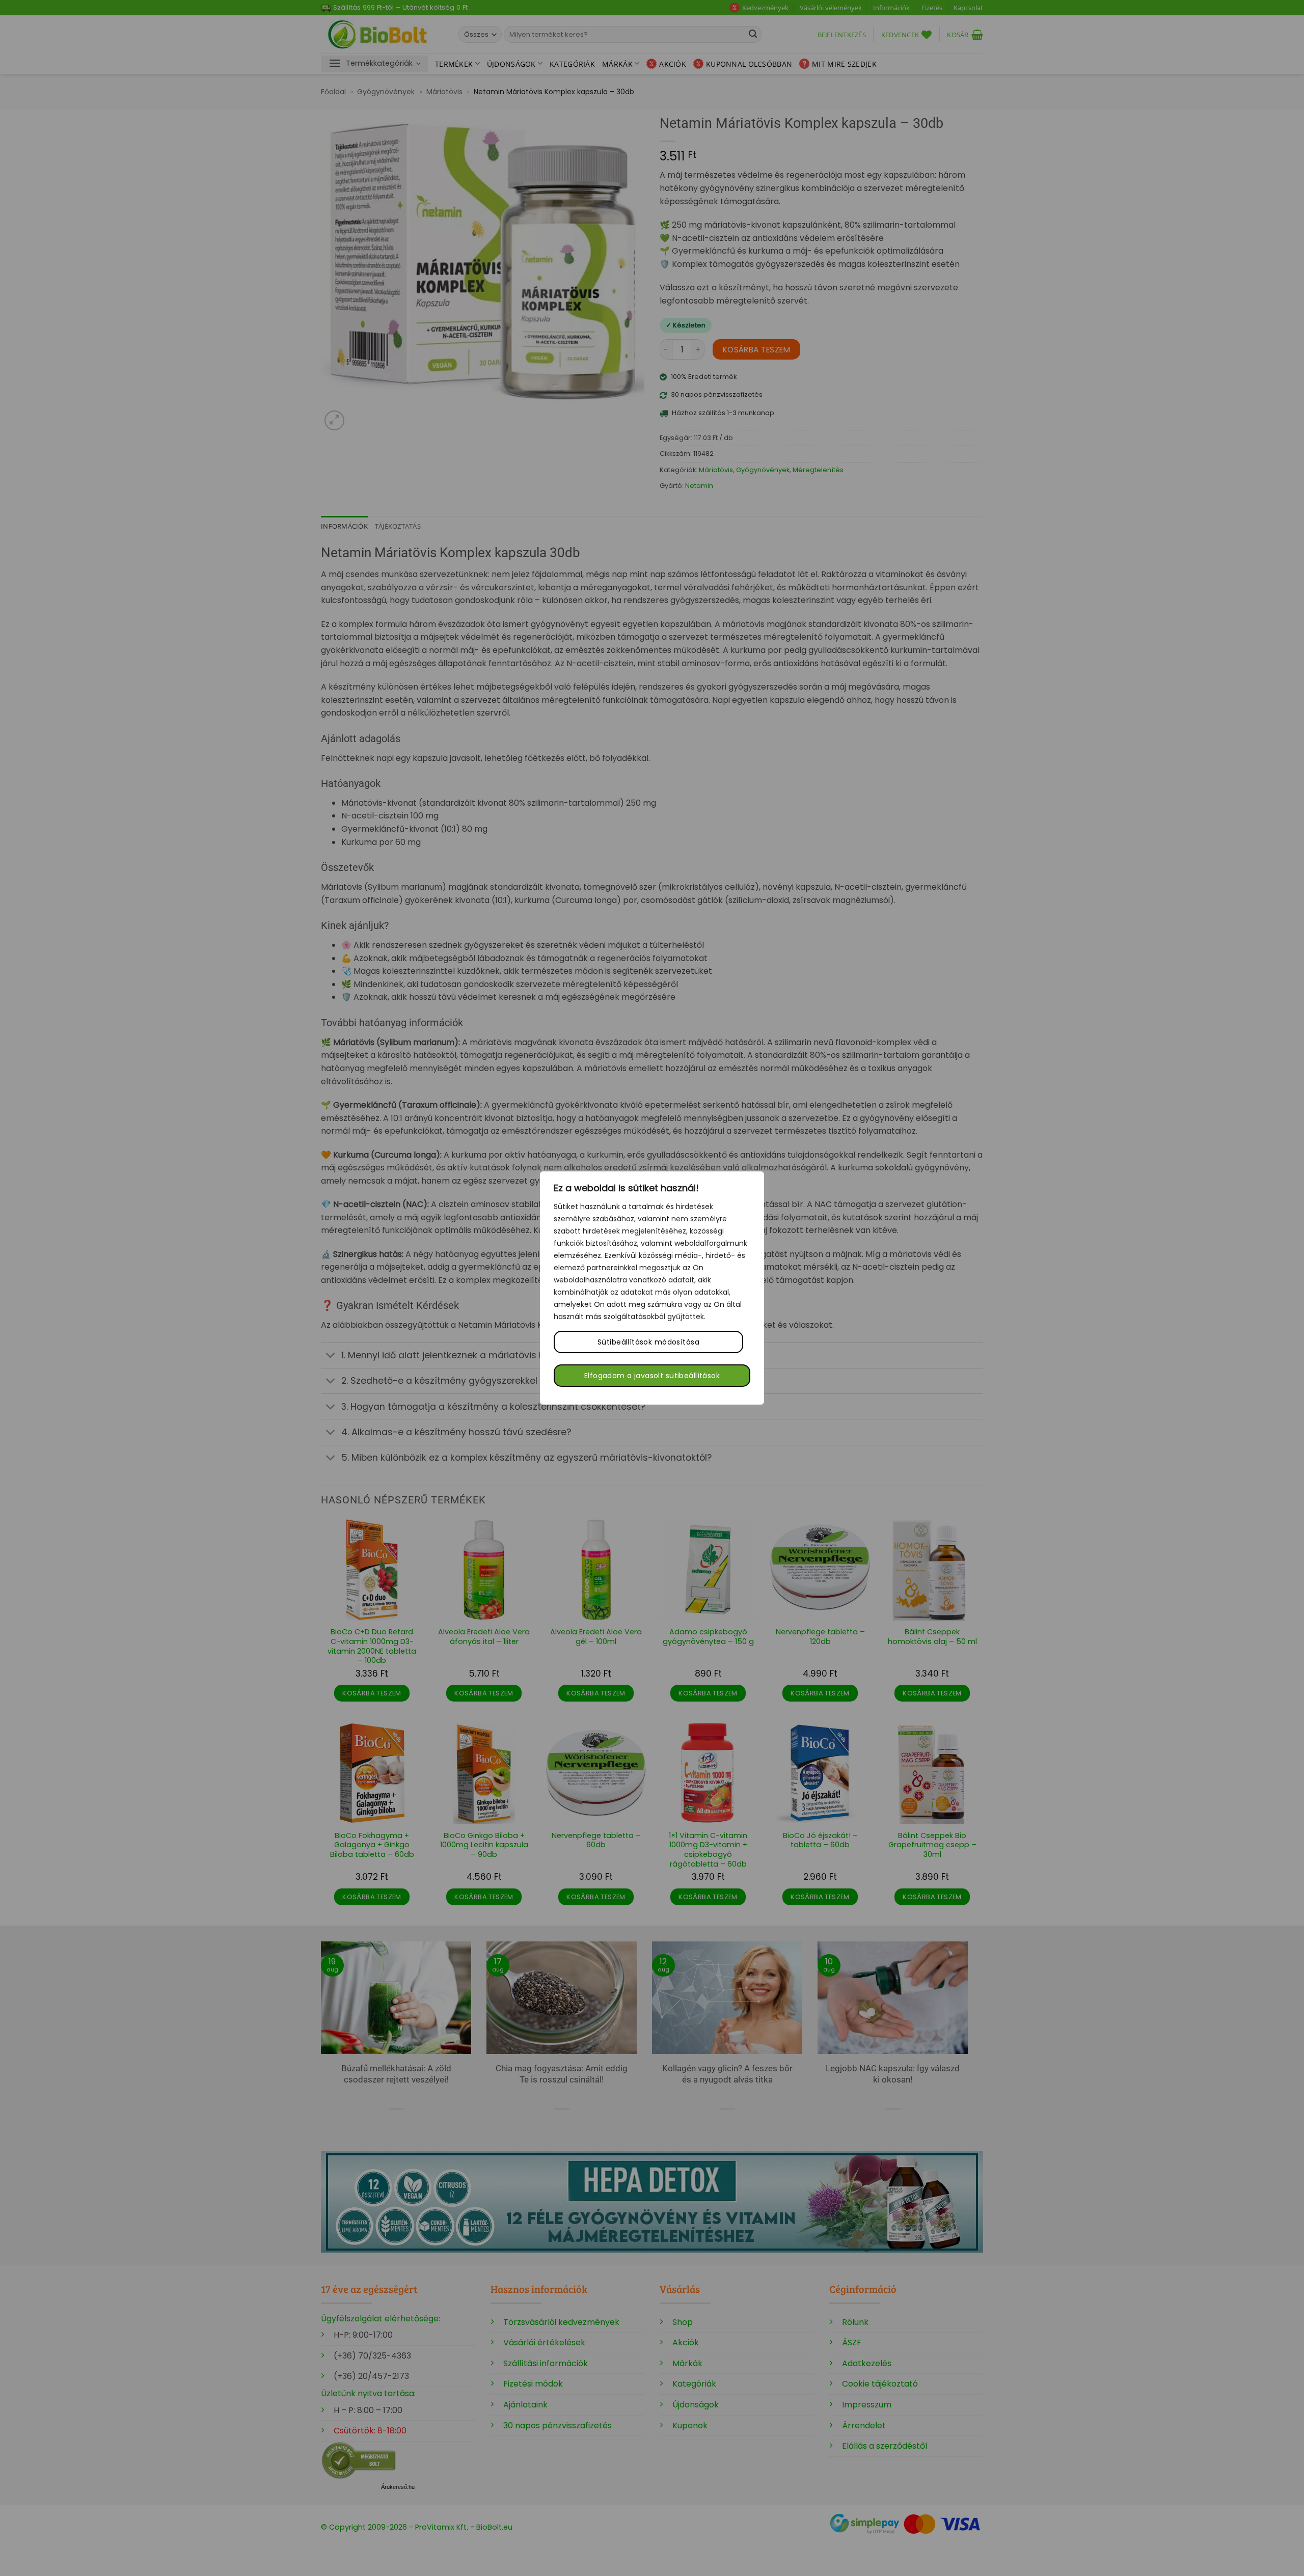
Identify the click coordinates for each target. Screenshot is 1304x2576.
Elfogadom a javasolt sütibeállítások (652, 1376)
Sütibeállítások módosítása (648, 1342)
